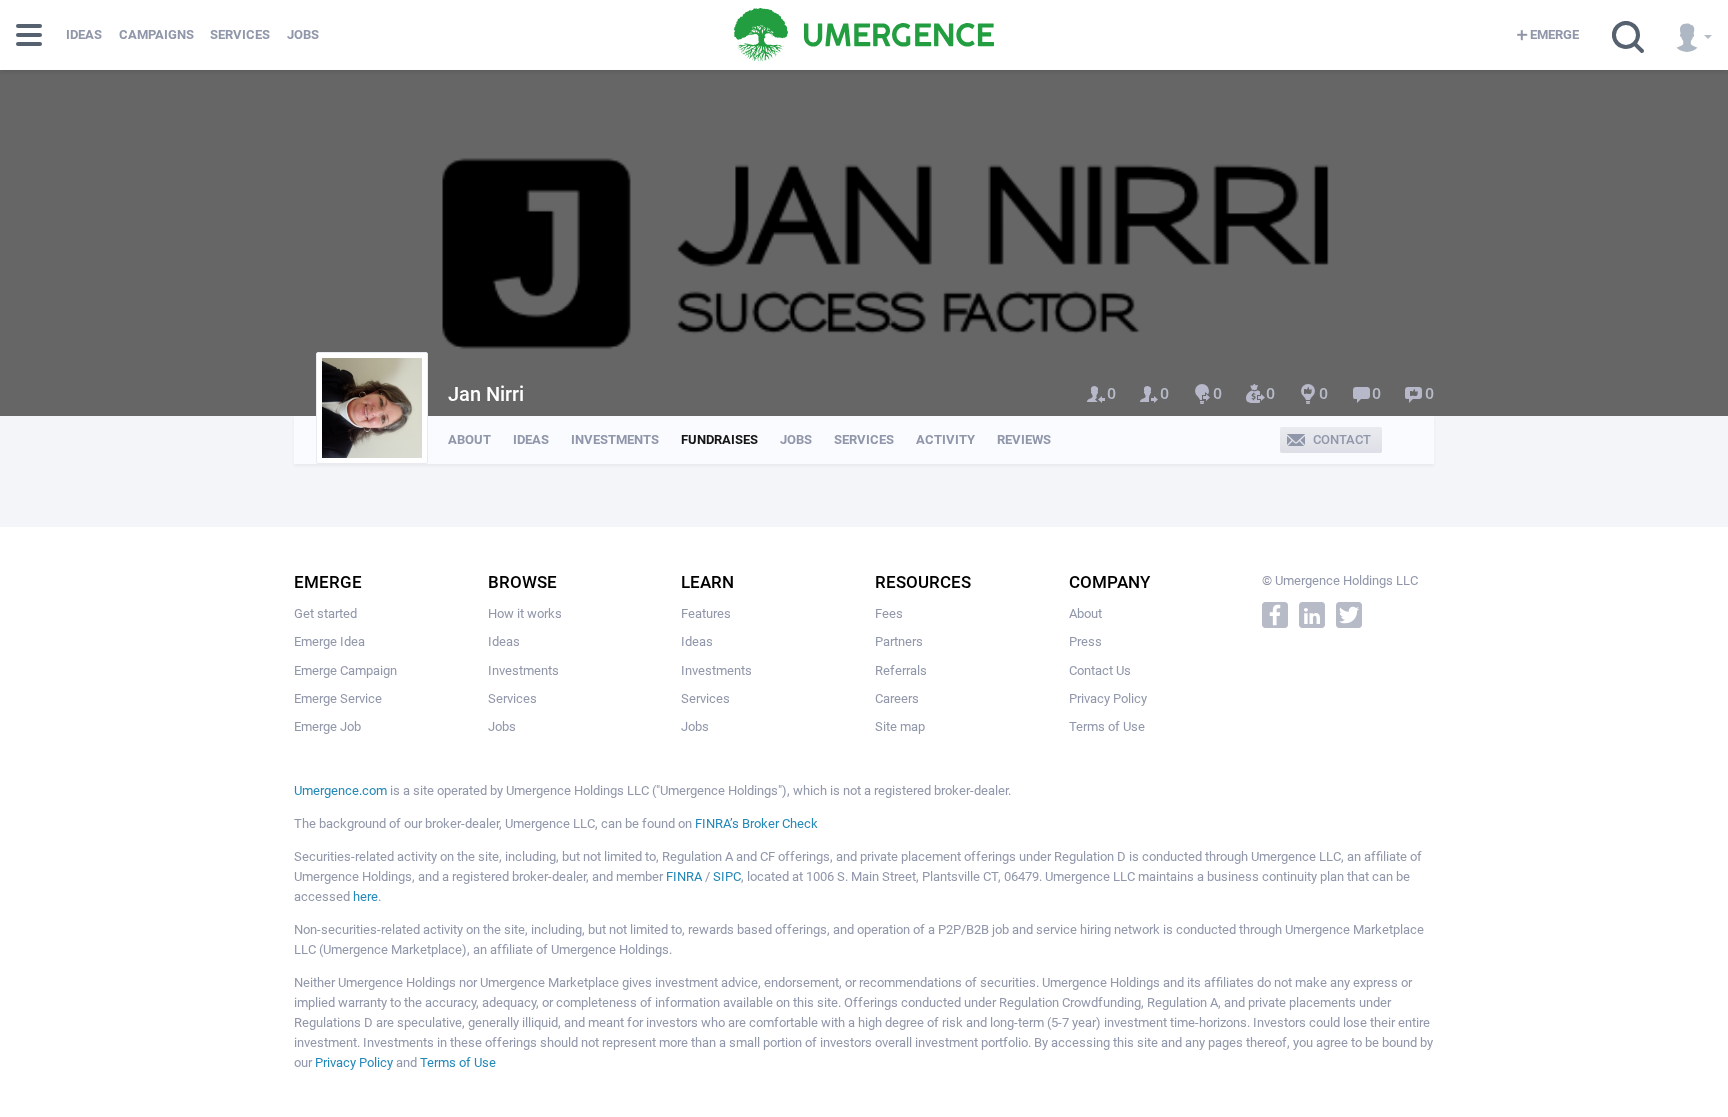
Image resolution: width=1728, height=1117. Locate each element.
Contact (1342, 439)
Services (240, 34)
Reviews (1024, 439)
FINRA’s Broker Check (756, 823)
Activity (945, 439)
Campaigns (156, 34)
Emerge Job (327, 726)
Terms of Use (1107, 726)
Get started (325, 613)
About (469, 439)
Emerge (1554, 34)
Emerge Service (338, 698)
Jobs (303, 34)
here (365, 896)
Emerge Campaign (345, 670)
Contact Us (1100, 670)
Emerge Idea (329, 641)
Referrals (901, 670)
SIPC (727, 876)
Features (706, 613)
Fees (889, 613)
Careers (897, 698)
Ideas (84, 34)
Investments (615, 439)
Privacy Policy (1108, 698)
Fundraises (719, 439)
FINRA (684, 876)
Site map (900, 726)
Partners (899, 641)
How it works (525, 613)
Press (1085, 641)
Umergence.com (340, 790)
